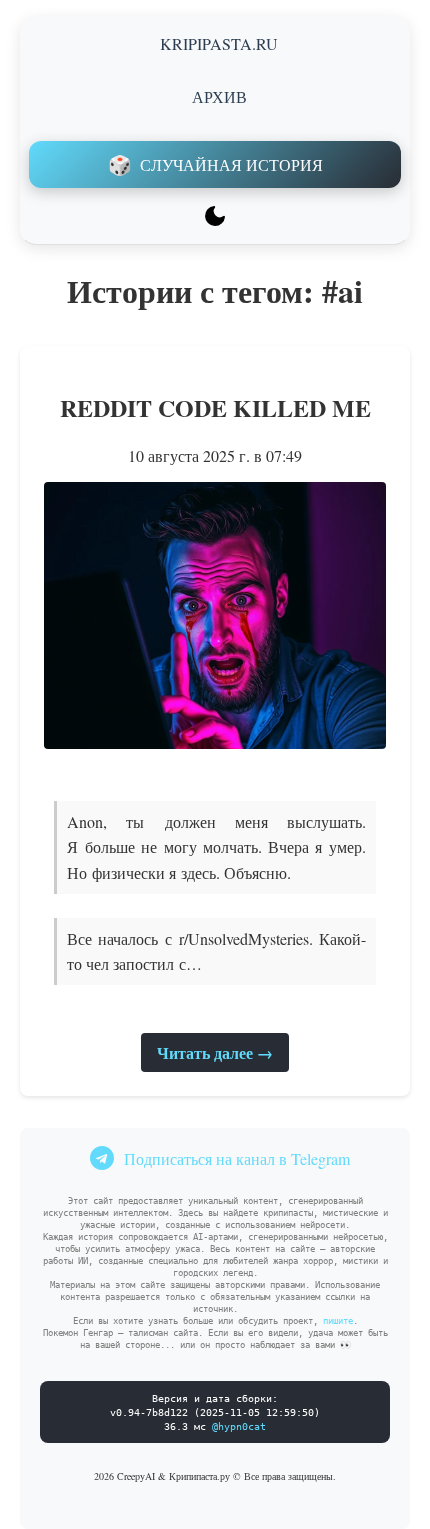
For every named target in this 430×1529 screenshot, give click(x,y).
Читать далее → (215, 1052)
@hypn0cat (239, 1426)
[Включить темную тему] (215, 216)
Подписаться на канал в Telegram (237, 1158)
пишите (338, 1321)
